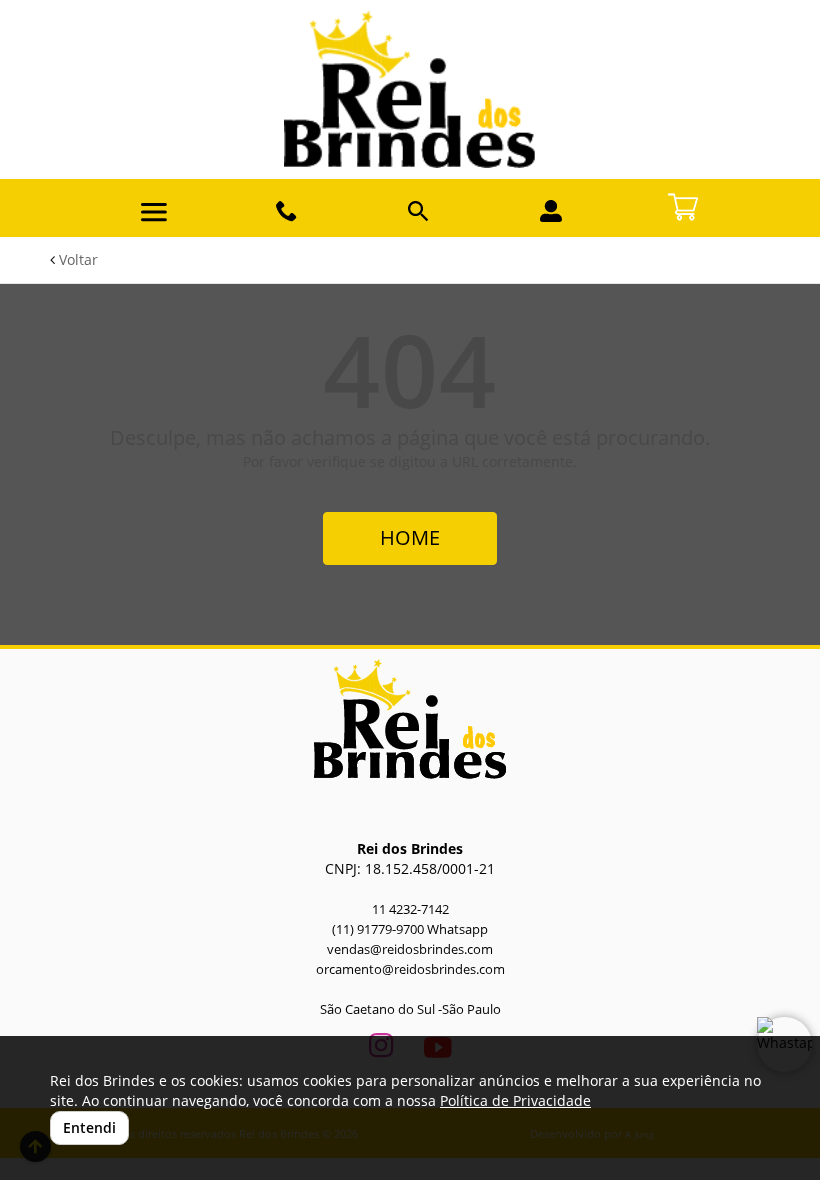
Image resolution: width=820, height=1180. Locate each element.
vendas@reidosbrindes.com (410, 949)
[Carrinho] (683, 205)
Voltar (76, 259)
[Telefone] (287, 211)
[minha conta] (551, 211)
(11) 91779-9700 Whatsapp (410, 929)
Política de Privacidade (515, 1100)
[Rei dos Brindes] (410, 89)
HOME (410, 537)
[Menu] (154, 212)
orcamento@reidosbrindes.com (410, 969)
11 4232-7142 (410, 909)
